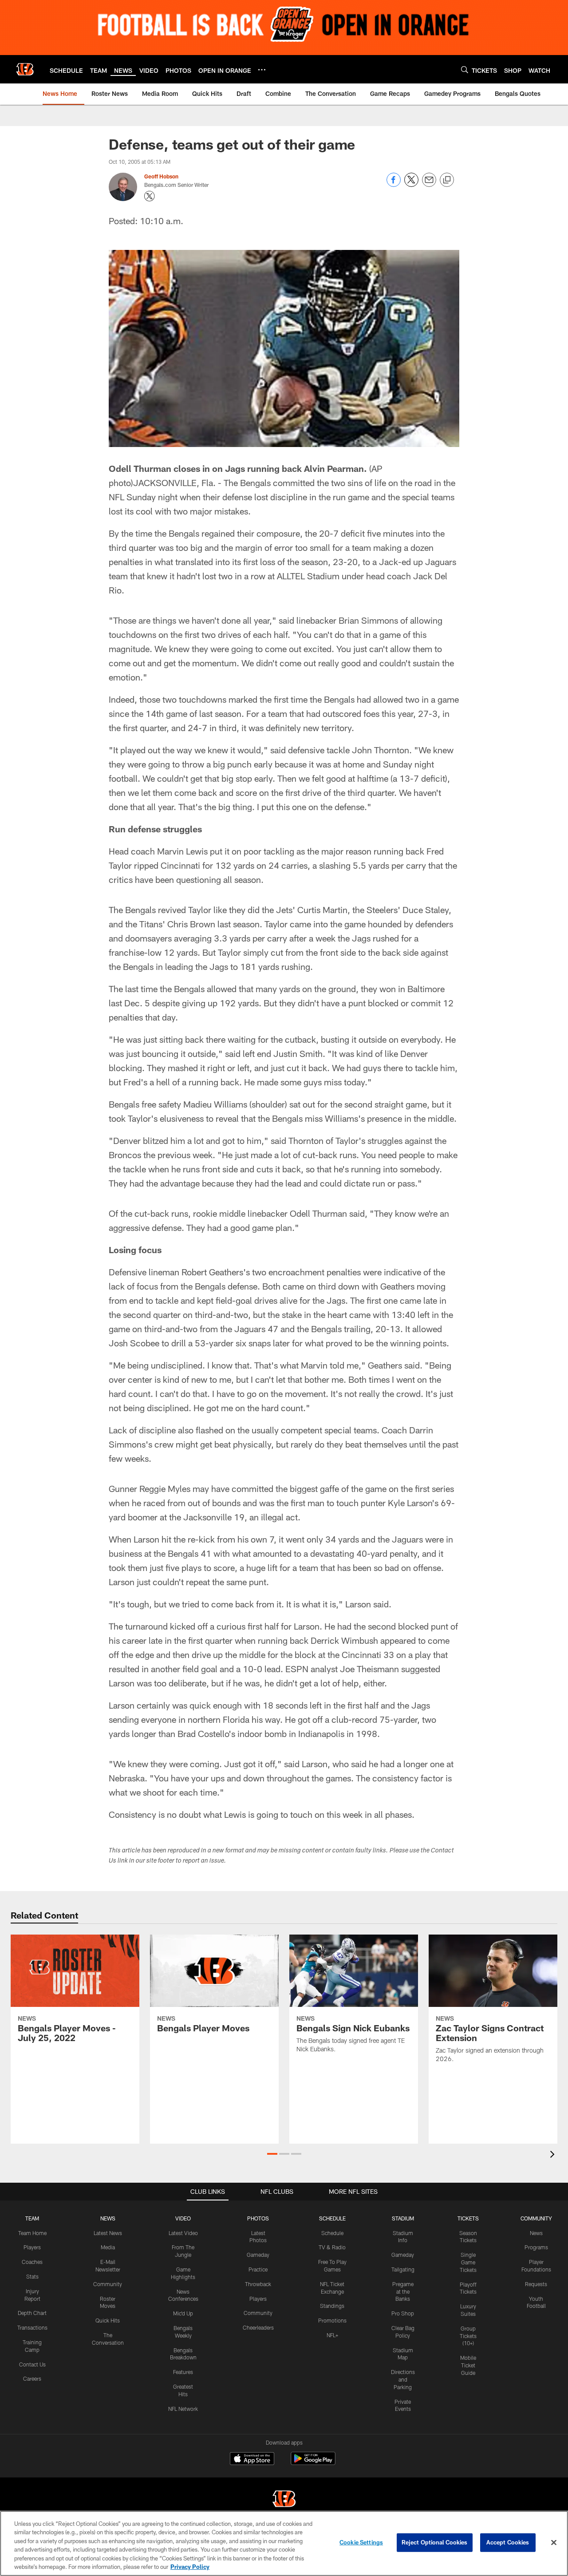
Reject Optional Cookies (435, 2542)
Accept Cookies (508, 2542)
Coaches (32, 2262)
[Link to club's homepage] (25, 69)
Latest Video (183, 2233)
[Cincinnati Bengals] (284, 2500)
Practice (258, 2269)
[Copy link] (447, 180)
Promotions (332, 2320)
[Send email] (429, 184)
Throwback (258, 2284)
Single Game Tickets (468, 2262)
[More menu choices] (262, 70)
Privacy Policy (190, 2567)
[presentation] (554, 2155)
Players (32, 2247)
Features (183, 2372)
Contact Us (32, 2364)
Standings (332, 2306)
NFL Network (183, 2409)
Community (108, 2284)
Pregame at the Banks (403, 2291)
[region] (284, 2543)
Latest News (108, 2233)
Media (108, 2247)
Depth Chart (32, 2313)
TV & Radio (332, 2247)
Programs (536, 2247)
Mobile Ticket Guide (468, 2365)
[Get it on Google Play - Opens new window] (313, 2463)
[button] (272, 2154)
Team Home (32, 2233)
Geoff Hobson (161, 176)
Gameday (258, 2255)
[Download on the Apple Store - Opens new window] (252, 2460)
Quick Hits (108, 2320)
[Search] (465, 69)
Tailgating (403, 2269)
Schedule (332, 2233)
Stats (32, 2276)
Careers (32, 2378)
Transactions (32, 2327)
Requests (536, 2284)
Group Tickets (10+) (468, 2336)
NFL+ (332, 2335)
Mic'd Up (183, 2313)
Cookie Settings (361, 2542)
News (536, 2233)
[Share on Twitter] (411, 184)
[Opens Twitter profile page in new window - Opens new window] (150, 196)
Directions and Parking (403, 2379)
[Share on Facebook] (394, 184)
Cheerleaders (258, 2327)
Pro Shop (403, 2313)
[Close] (554, 2543)
